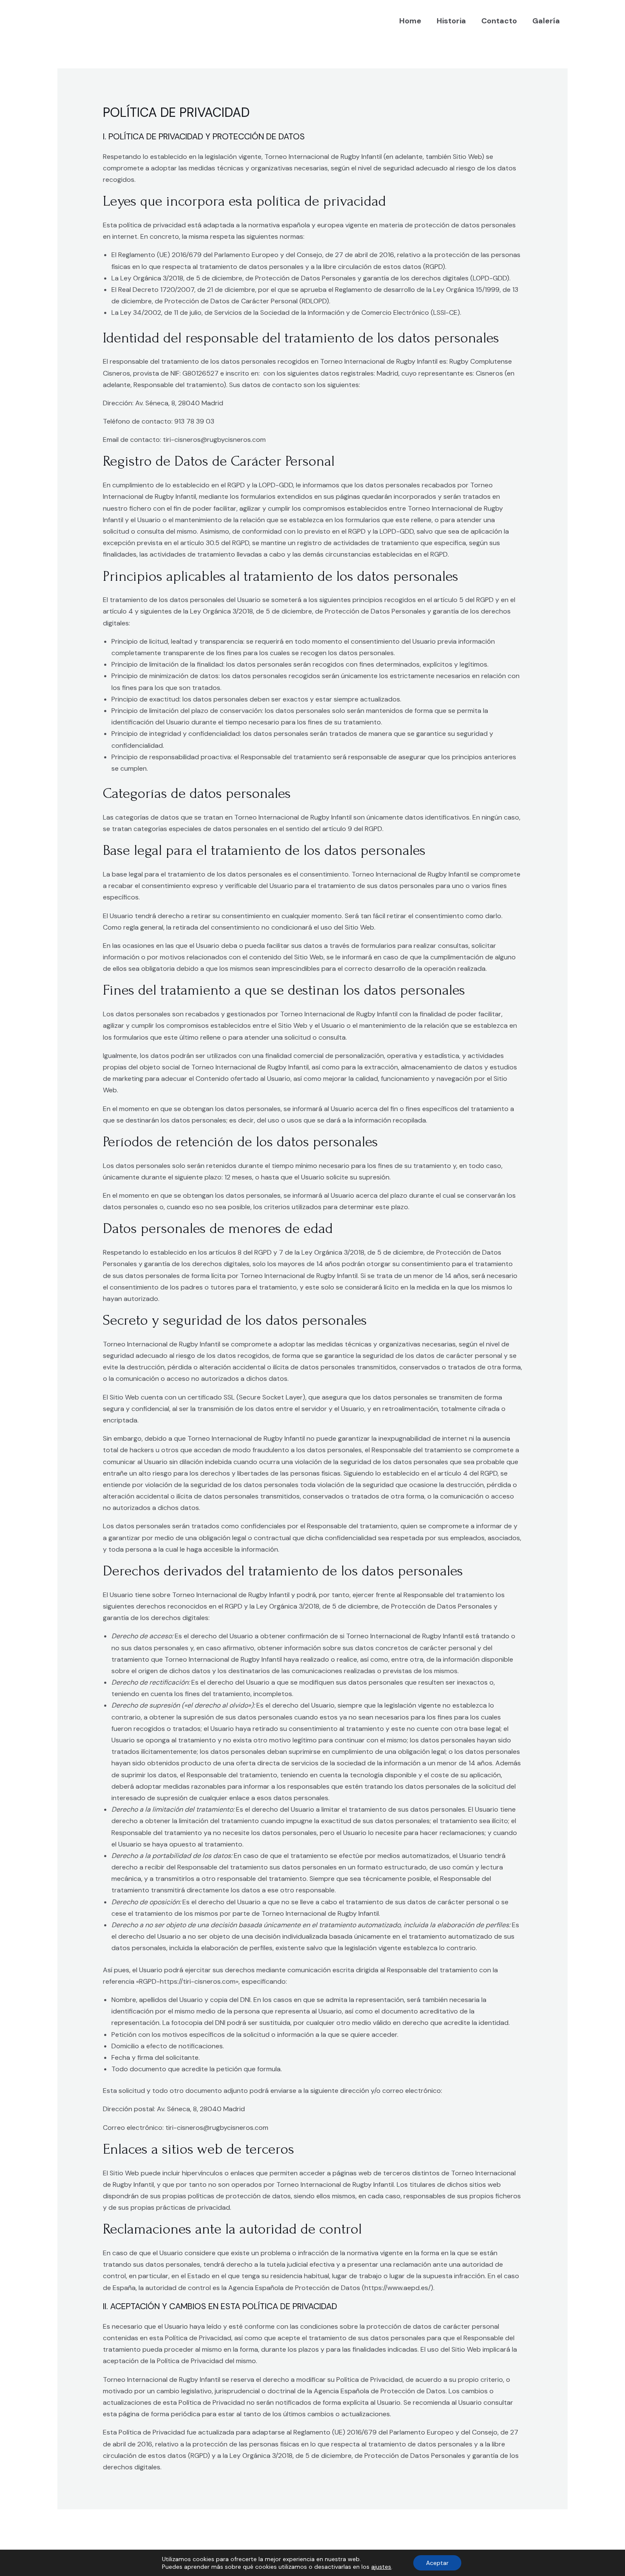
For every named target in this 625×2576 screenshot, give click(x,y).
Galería (546, 21)
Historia (451, 21)
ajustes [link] (381, 2567)
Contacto (499, 21)
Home (410, 21)
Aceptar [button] (437, 2563)
